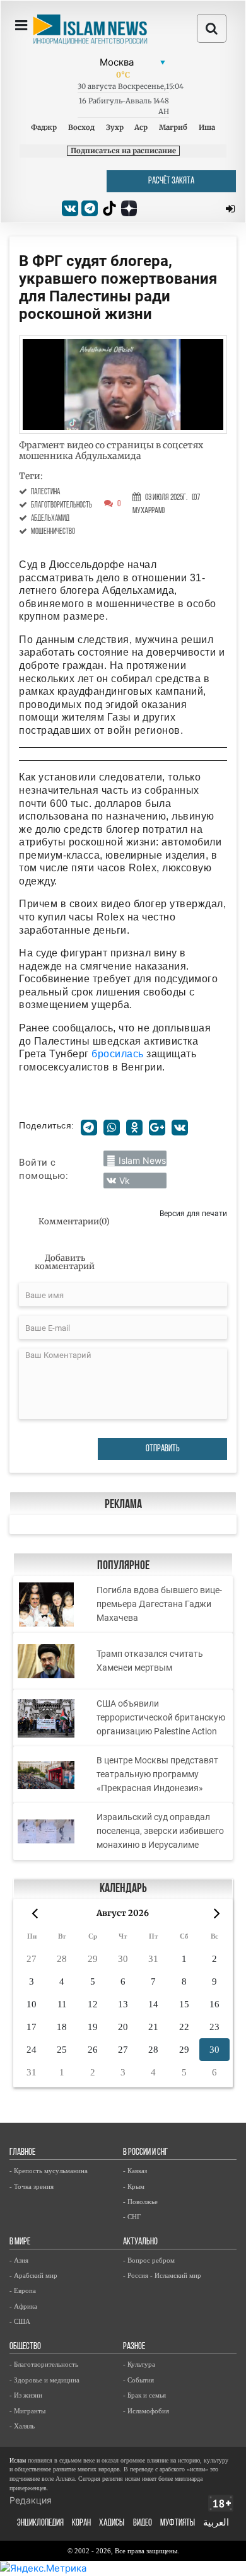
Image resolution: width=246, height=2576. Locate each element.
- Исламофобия (146, 2411)
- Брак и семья (144, 2395)
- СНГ (132, 2217)
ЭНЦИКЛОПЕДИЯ (40, 2523)
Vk (125, 1181)
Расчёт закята (171, 181)
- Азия (19, 2260)
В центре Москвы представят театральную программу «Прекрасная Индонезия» (157, 1774)
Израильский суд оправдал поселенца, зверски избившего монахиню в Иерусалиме (160, 1831)
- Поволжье (140, 2202)
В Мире (20, 2242)
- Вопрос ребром (149, 2260)
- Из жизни (26, 2395)
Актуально (140, 2242)
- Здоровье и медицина (44, 2380)
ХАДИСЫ (112, 2523)
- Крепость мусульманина (49, 2171)
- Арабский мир (33, 2275)
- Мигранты (27, 2411)
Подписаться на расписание (123, 151)
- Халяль (22, 2426)
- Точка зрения (32, 2186)
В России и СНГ (145, 2153)
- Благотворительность (44, 2364)
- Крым (134, 2186)
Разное (134, 2347)
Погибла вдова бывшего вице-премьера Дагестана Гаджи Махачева (159, 1604)
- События (138, 2380)
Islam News (142, 1160)
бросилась (118, 1054)
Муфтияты (178, 2523)
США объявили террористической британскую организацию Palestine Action (161, 1717)
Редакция (31, 2500)
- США (20, 2321)
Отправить (163, 1449)
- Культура (139, 2364)
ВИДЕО (143, 2523)
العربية (216, 2523)
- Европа (23, 2290)
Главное (22, 2153)
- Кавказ (135, 2171)
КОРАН (81, 2523)
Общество (25, 2347)
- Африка (23, 2306)
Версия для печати (193, 1213)
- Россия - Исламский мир (162, 2275)
